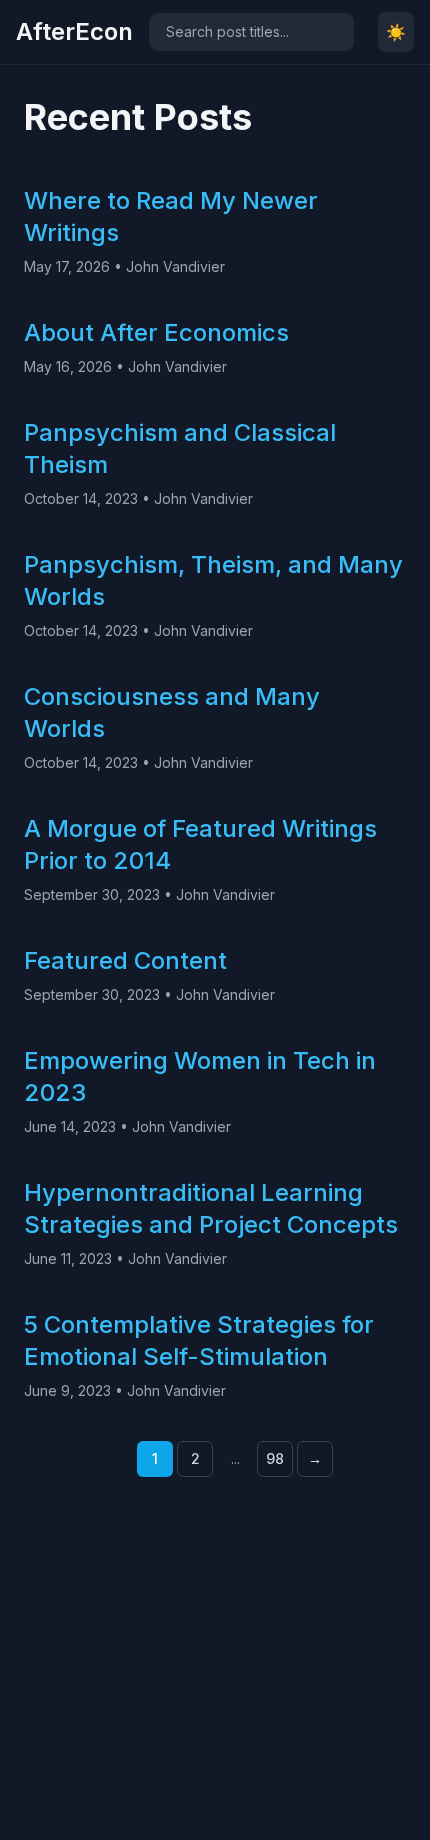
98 (275, 1458)
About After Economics (156, 332)
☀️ (396, 32)
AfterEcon (74, 31)
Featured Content (125, 960)
